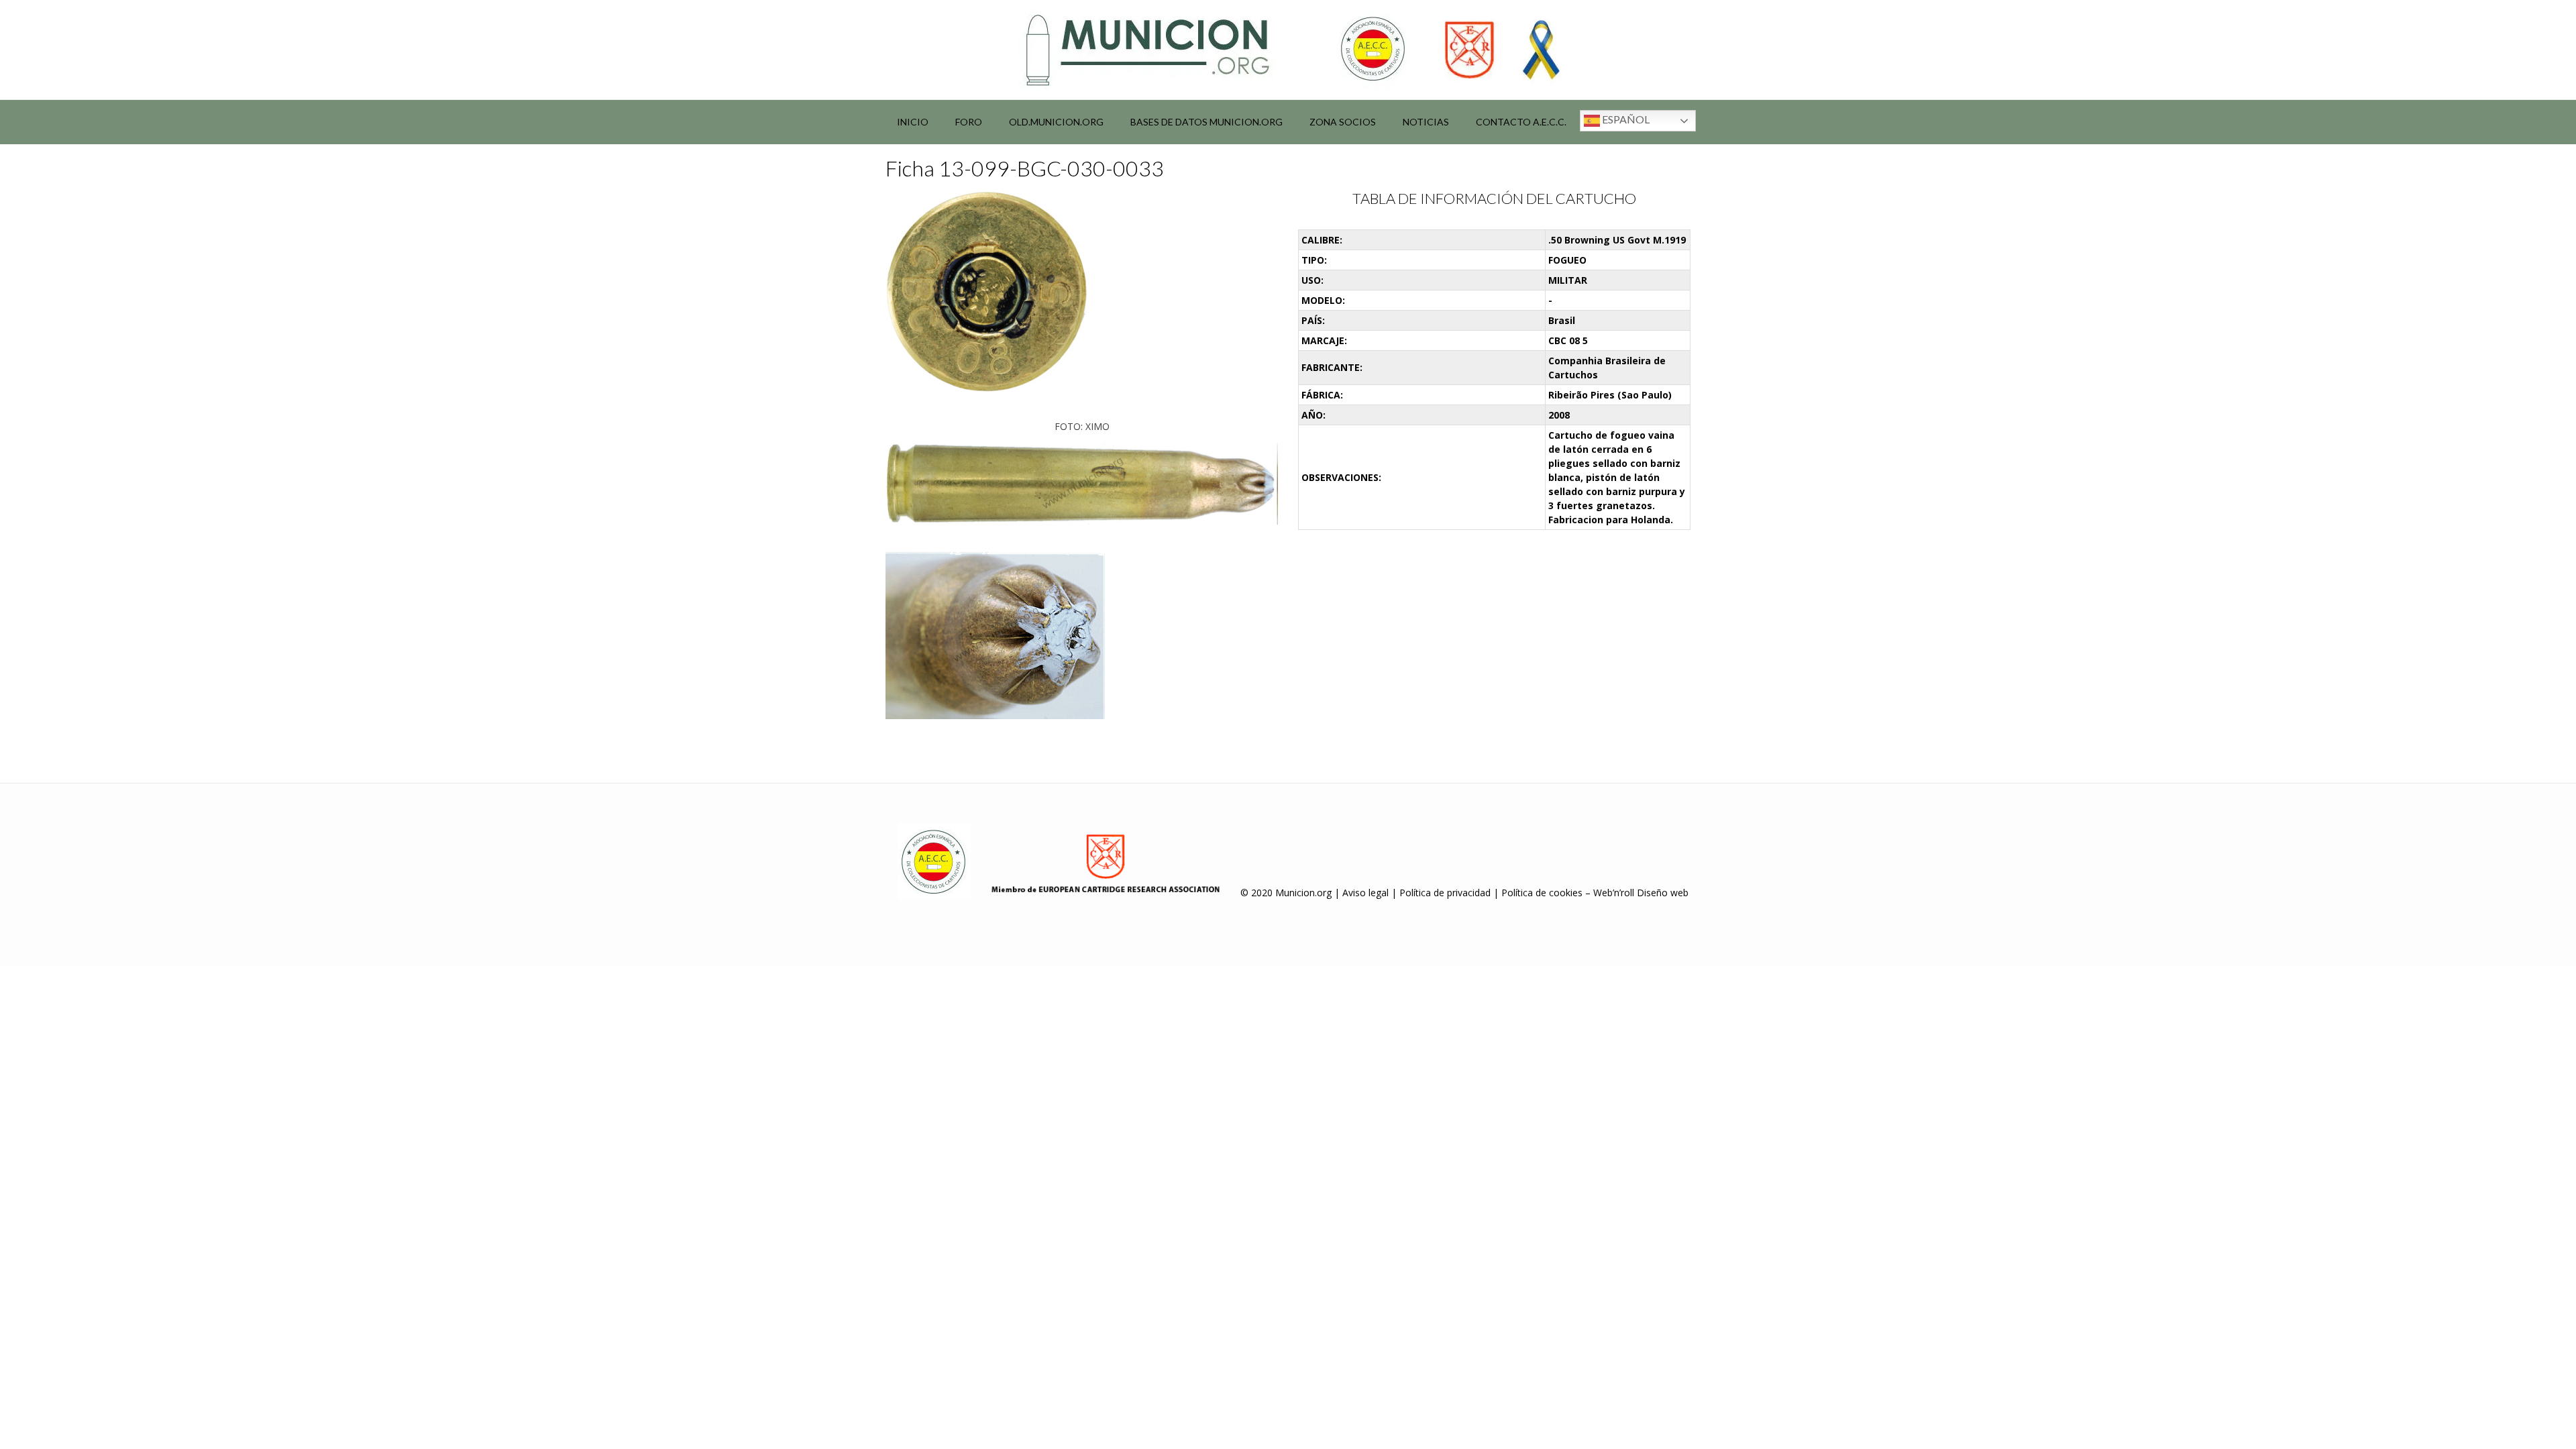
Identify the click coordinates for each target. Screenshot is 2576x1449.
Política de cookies (1542, 893)
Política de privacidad (1445, 893)
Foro (969, 122)
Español (1625, 119)
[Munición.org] (1288, 50)
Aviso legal (1365, 893)
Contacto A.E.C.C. (1521, 122)
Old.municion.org (1056, 122)
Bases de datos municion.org (1206, 122)
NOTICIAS (1426, 122)
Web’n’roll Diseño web (1641, 893)
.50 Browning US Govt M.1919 (1617, 240)
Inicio (913, 122)
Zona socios (1343, 122)
